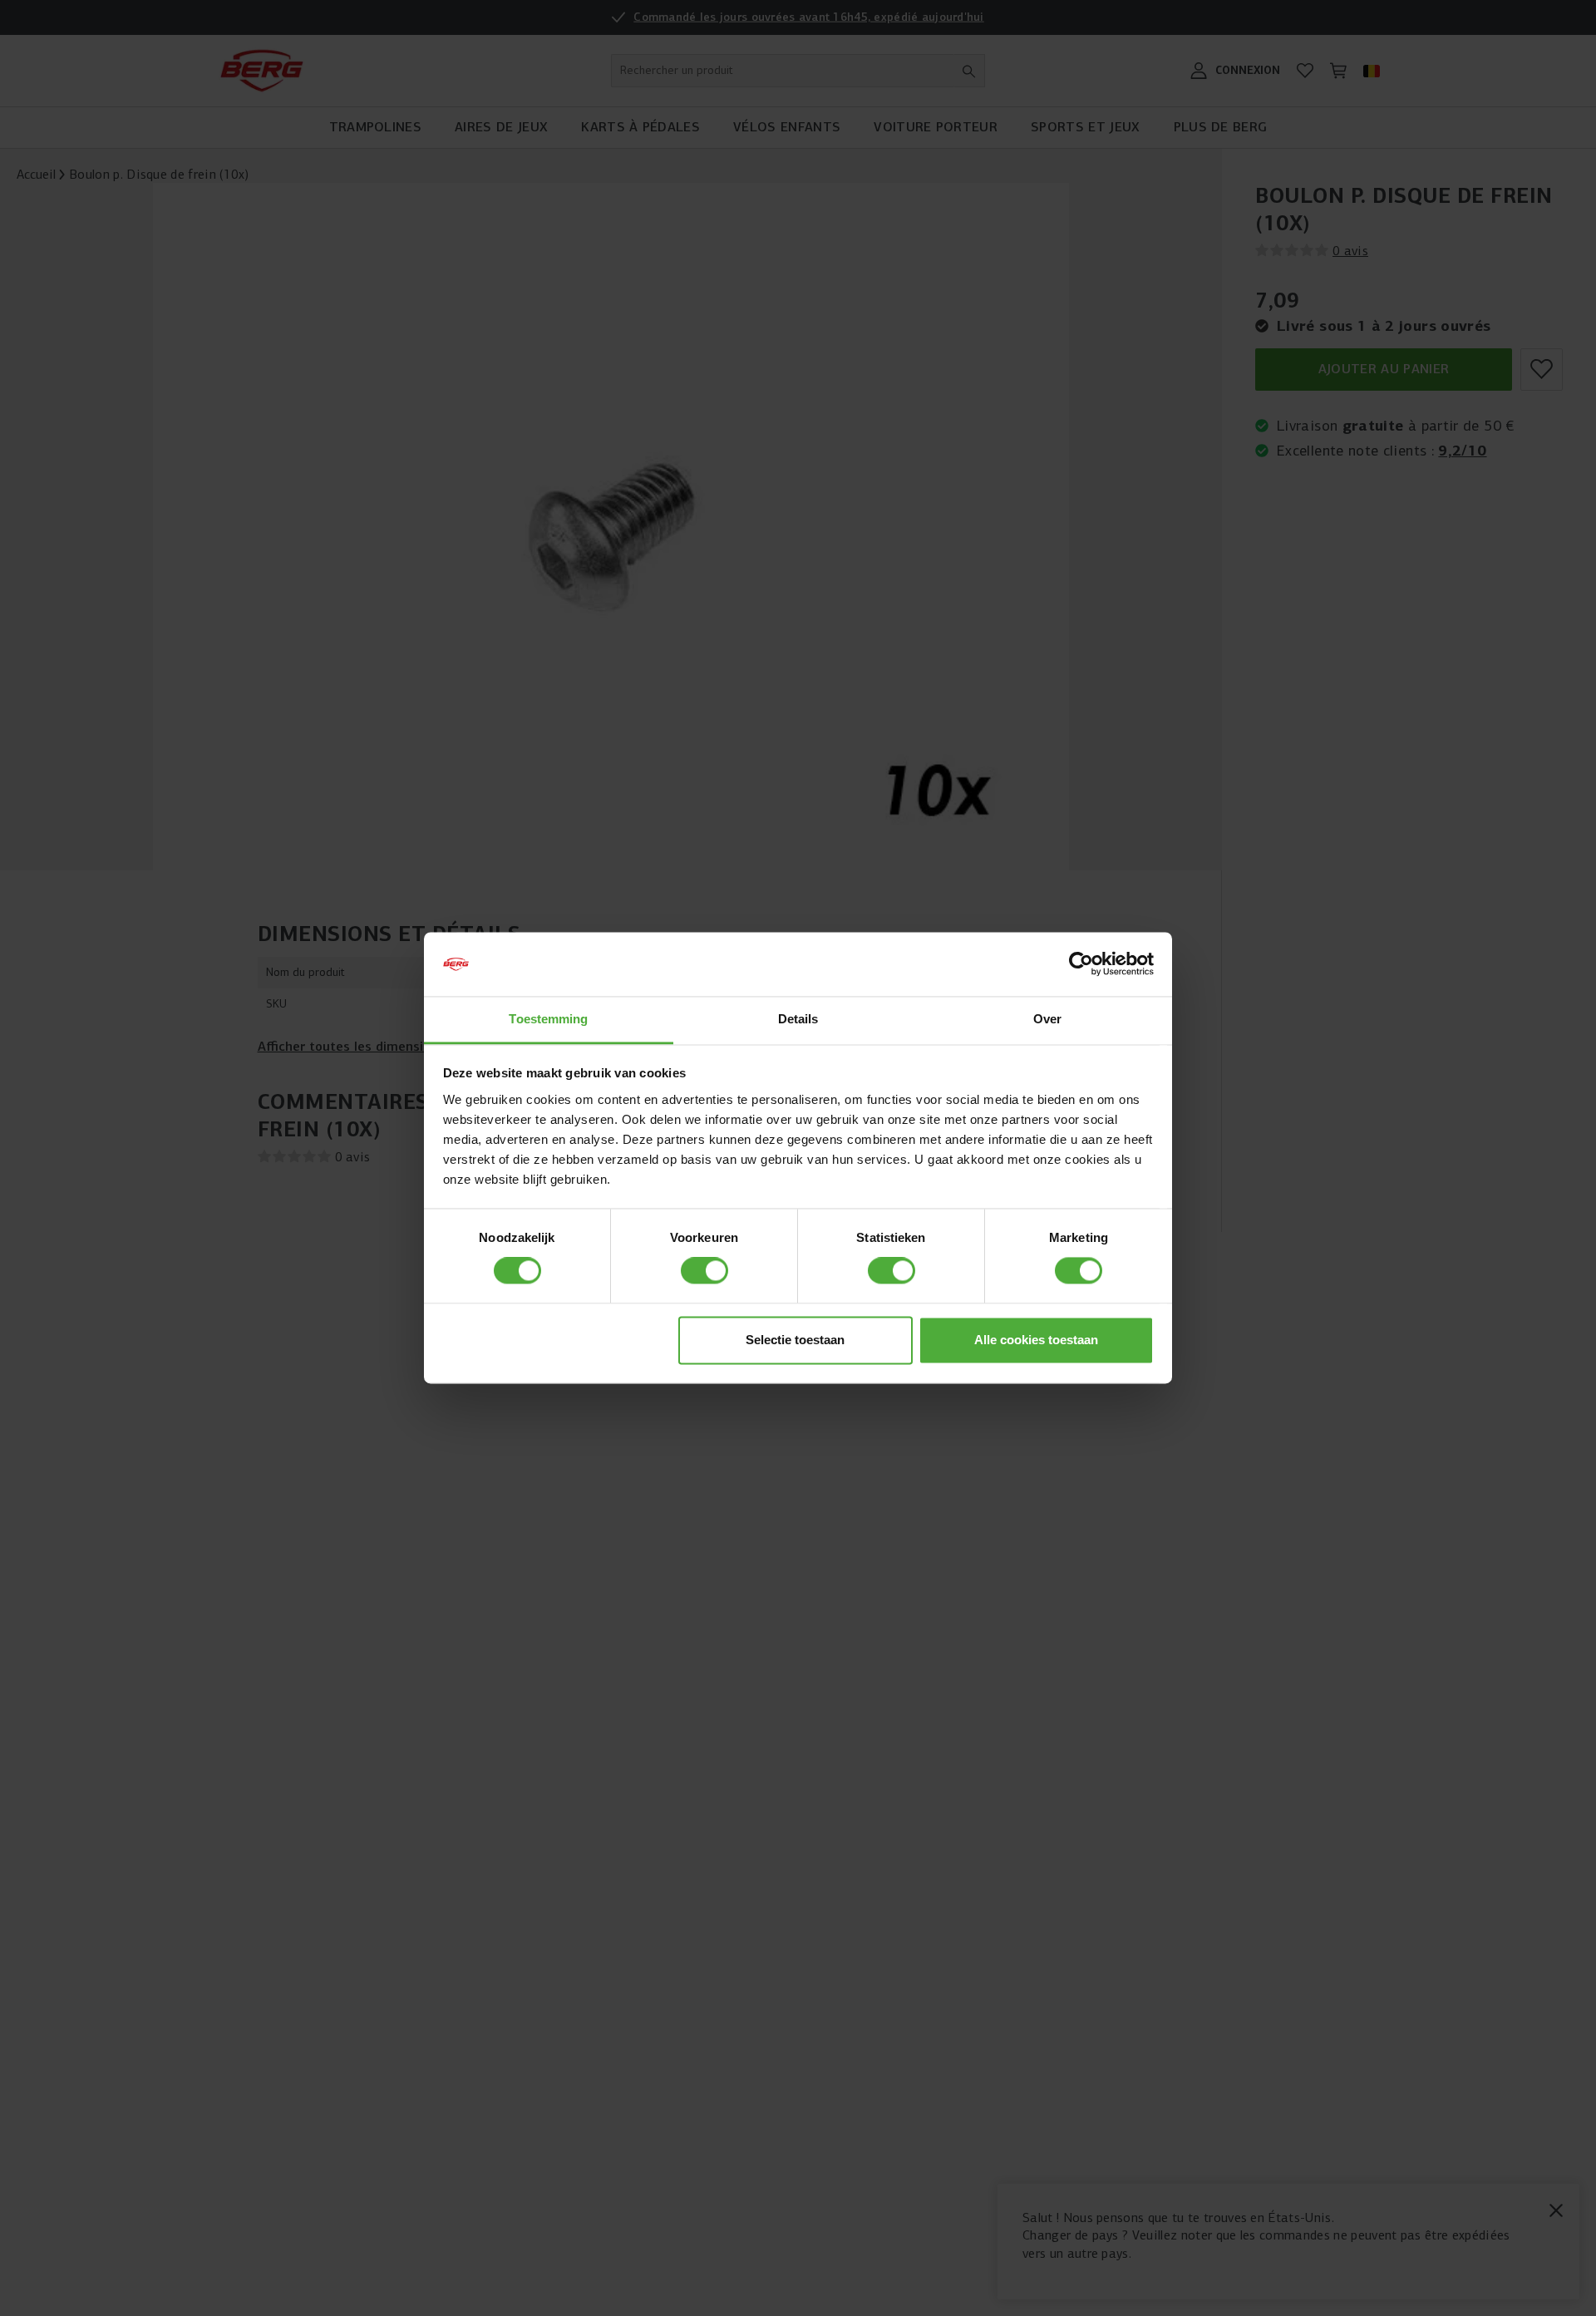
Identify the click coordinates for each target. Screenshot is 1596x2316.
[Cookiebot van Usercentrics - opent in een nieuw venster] (1081, 964)
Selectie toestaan (795, 1340)
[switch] (704, 1271)
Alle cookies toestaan (1036, 1340)
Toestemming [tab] (548, 1019)
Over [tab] (1047, 1019)
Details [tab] (798, 1019)
